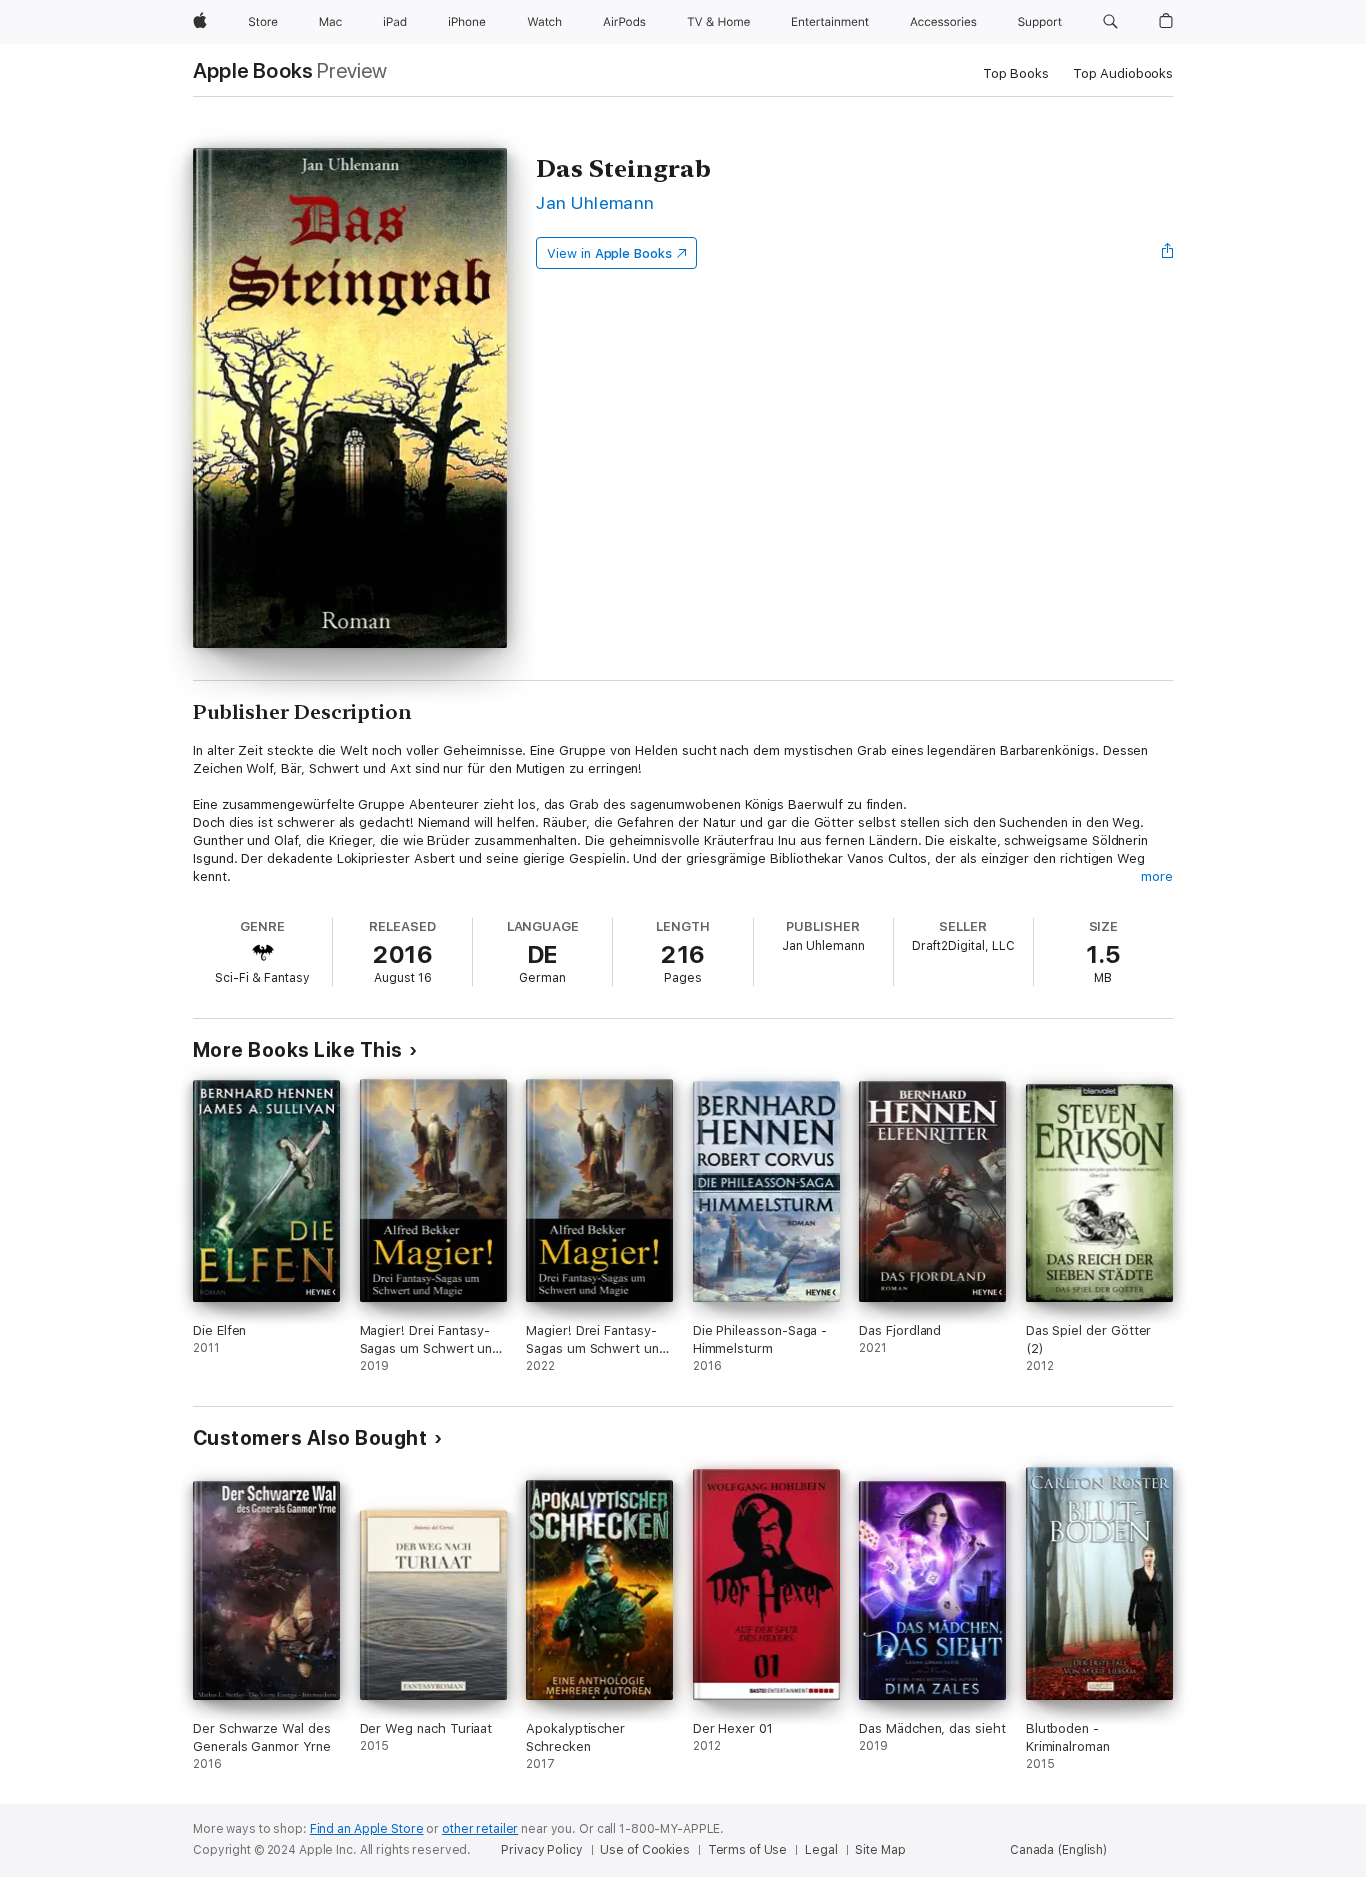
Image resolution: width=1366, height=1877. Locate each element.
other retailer (480, 1829)
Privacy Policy (541, 1850)
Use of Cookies (644, 1850)
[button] (1110, 22)
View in (609, 253)
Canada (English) (1058, 1850)
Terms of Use (748, 1850)
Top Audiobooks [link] (1123, 73)
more (1157, 876)
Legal (821, 1850)
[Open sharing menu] (1168, 253)
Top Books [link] (1016, 73)
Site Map (880, 1850)
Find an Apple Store (367, 1829)
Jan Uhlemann (595, 202)
